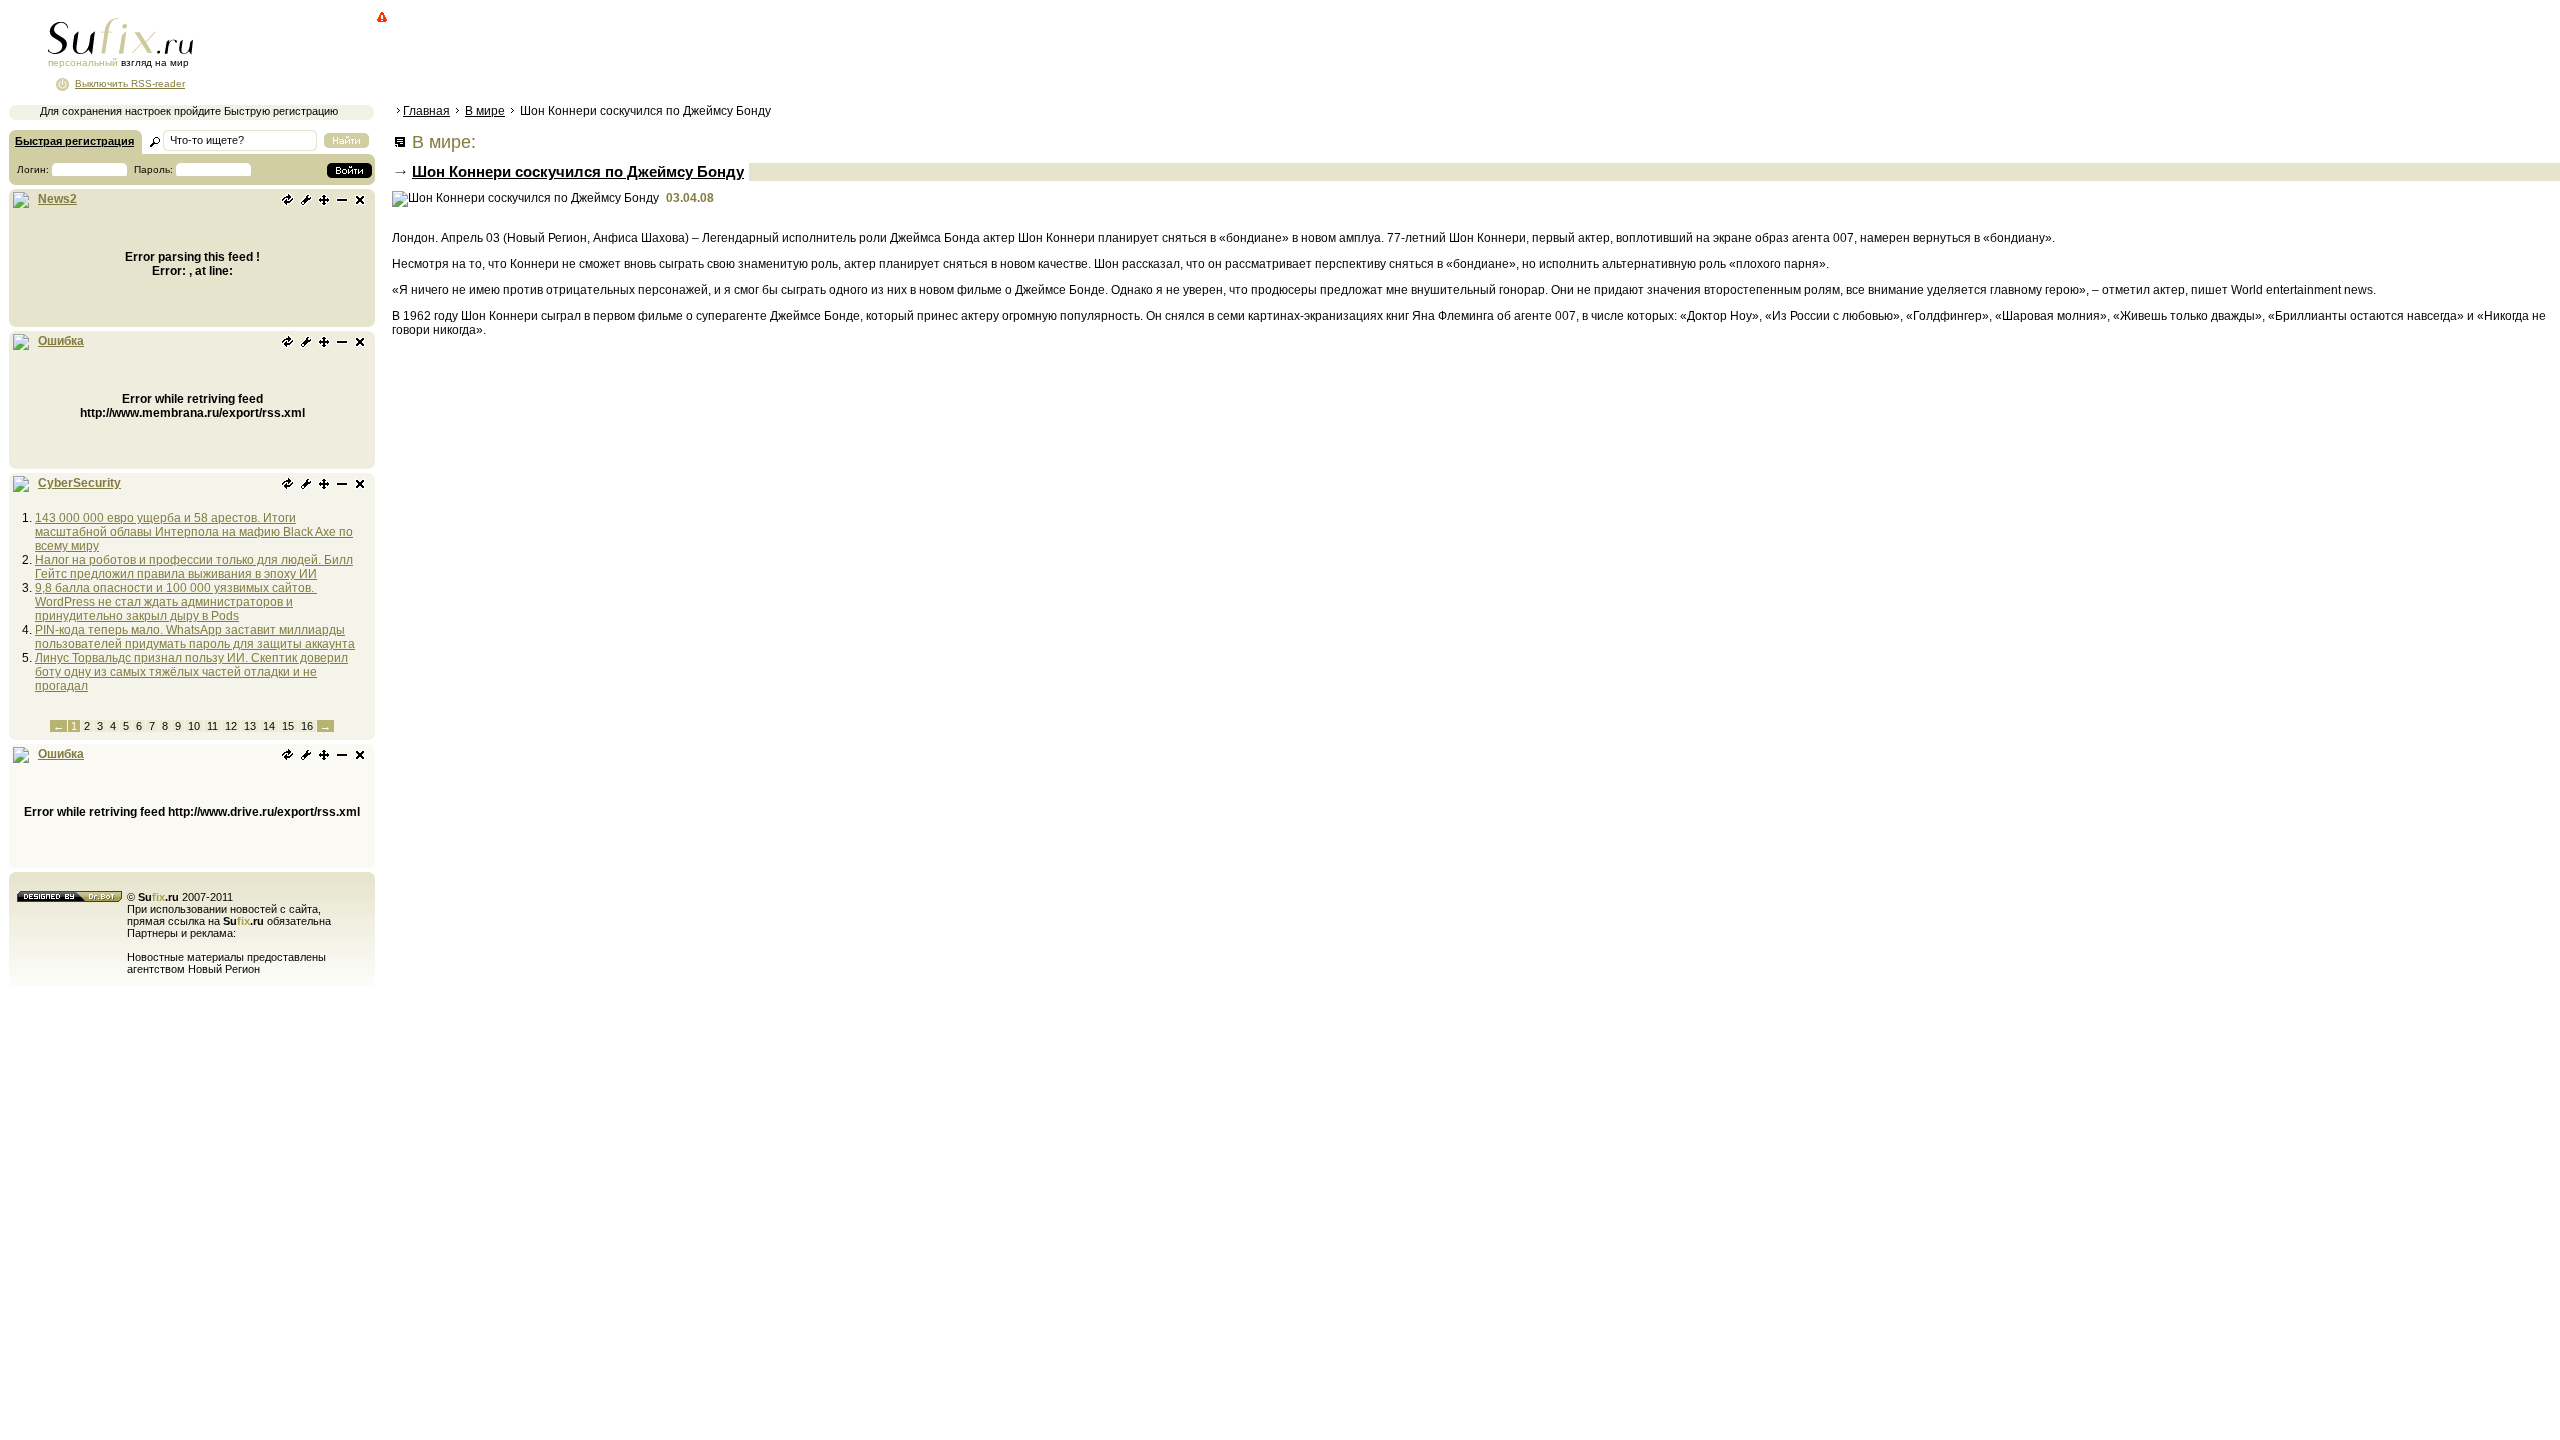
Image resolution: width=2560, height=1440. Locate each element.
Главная (426, 111)
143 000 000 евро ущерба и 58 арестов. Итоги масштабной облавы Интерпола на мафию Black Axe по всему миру (194, 532)
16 (307, 726)
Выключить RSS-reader (130, 83)
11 (212, 726)
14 (269, 726)
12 (231, 726)
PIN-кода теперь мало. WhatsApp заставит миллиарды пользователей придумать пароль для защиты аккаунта (195, 637)
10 (194, 726)
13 (250, 726)
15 (288, 726)
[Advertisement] (755, 55)
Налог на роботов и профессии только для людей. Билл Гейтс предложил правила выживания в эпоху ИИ (194, 567)
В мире (485, 111)
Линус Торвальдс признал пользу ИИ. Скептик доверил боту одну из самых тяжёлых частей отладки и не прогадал (191, 672)
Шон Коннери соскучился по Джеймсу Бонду (578, 171)
